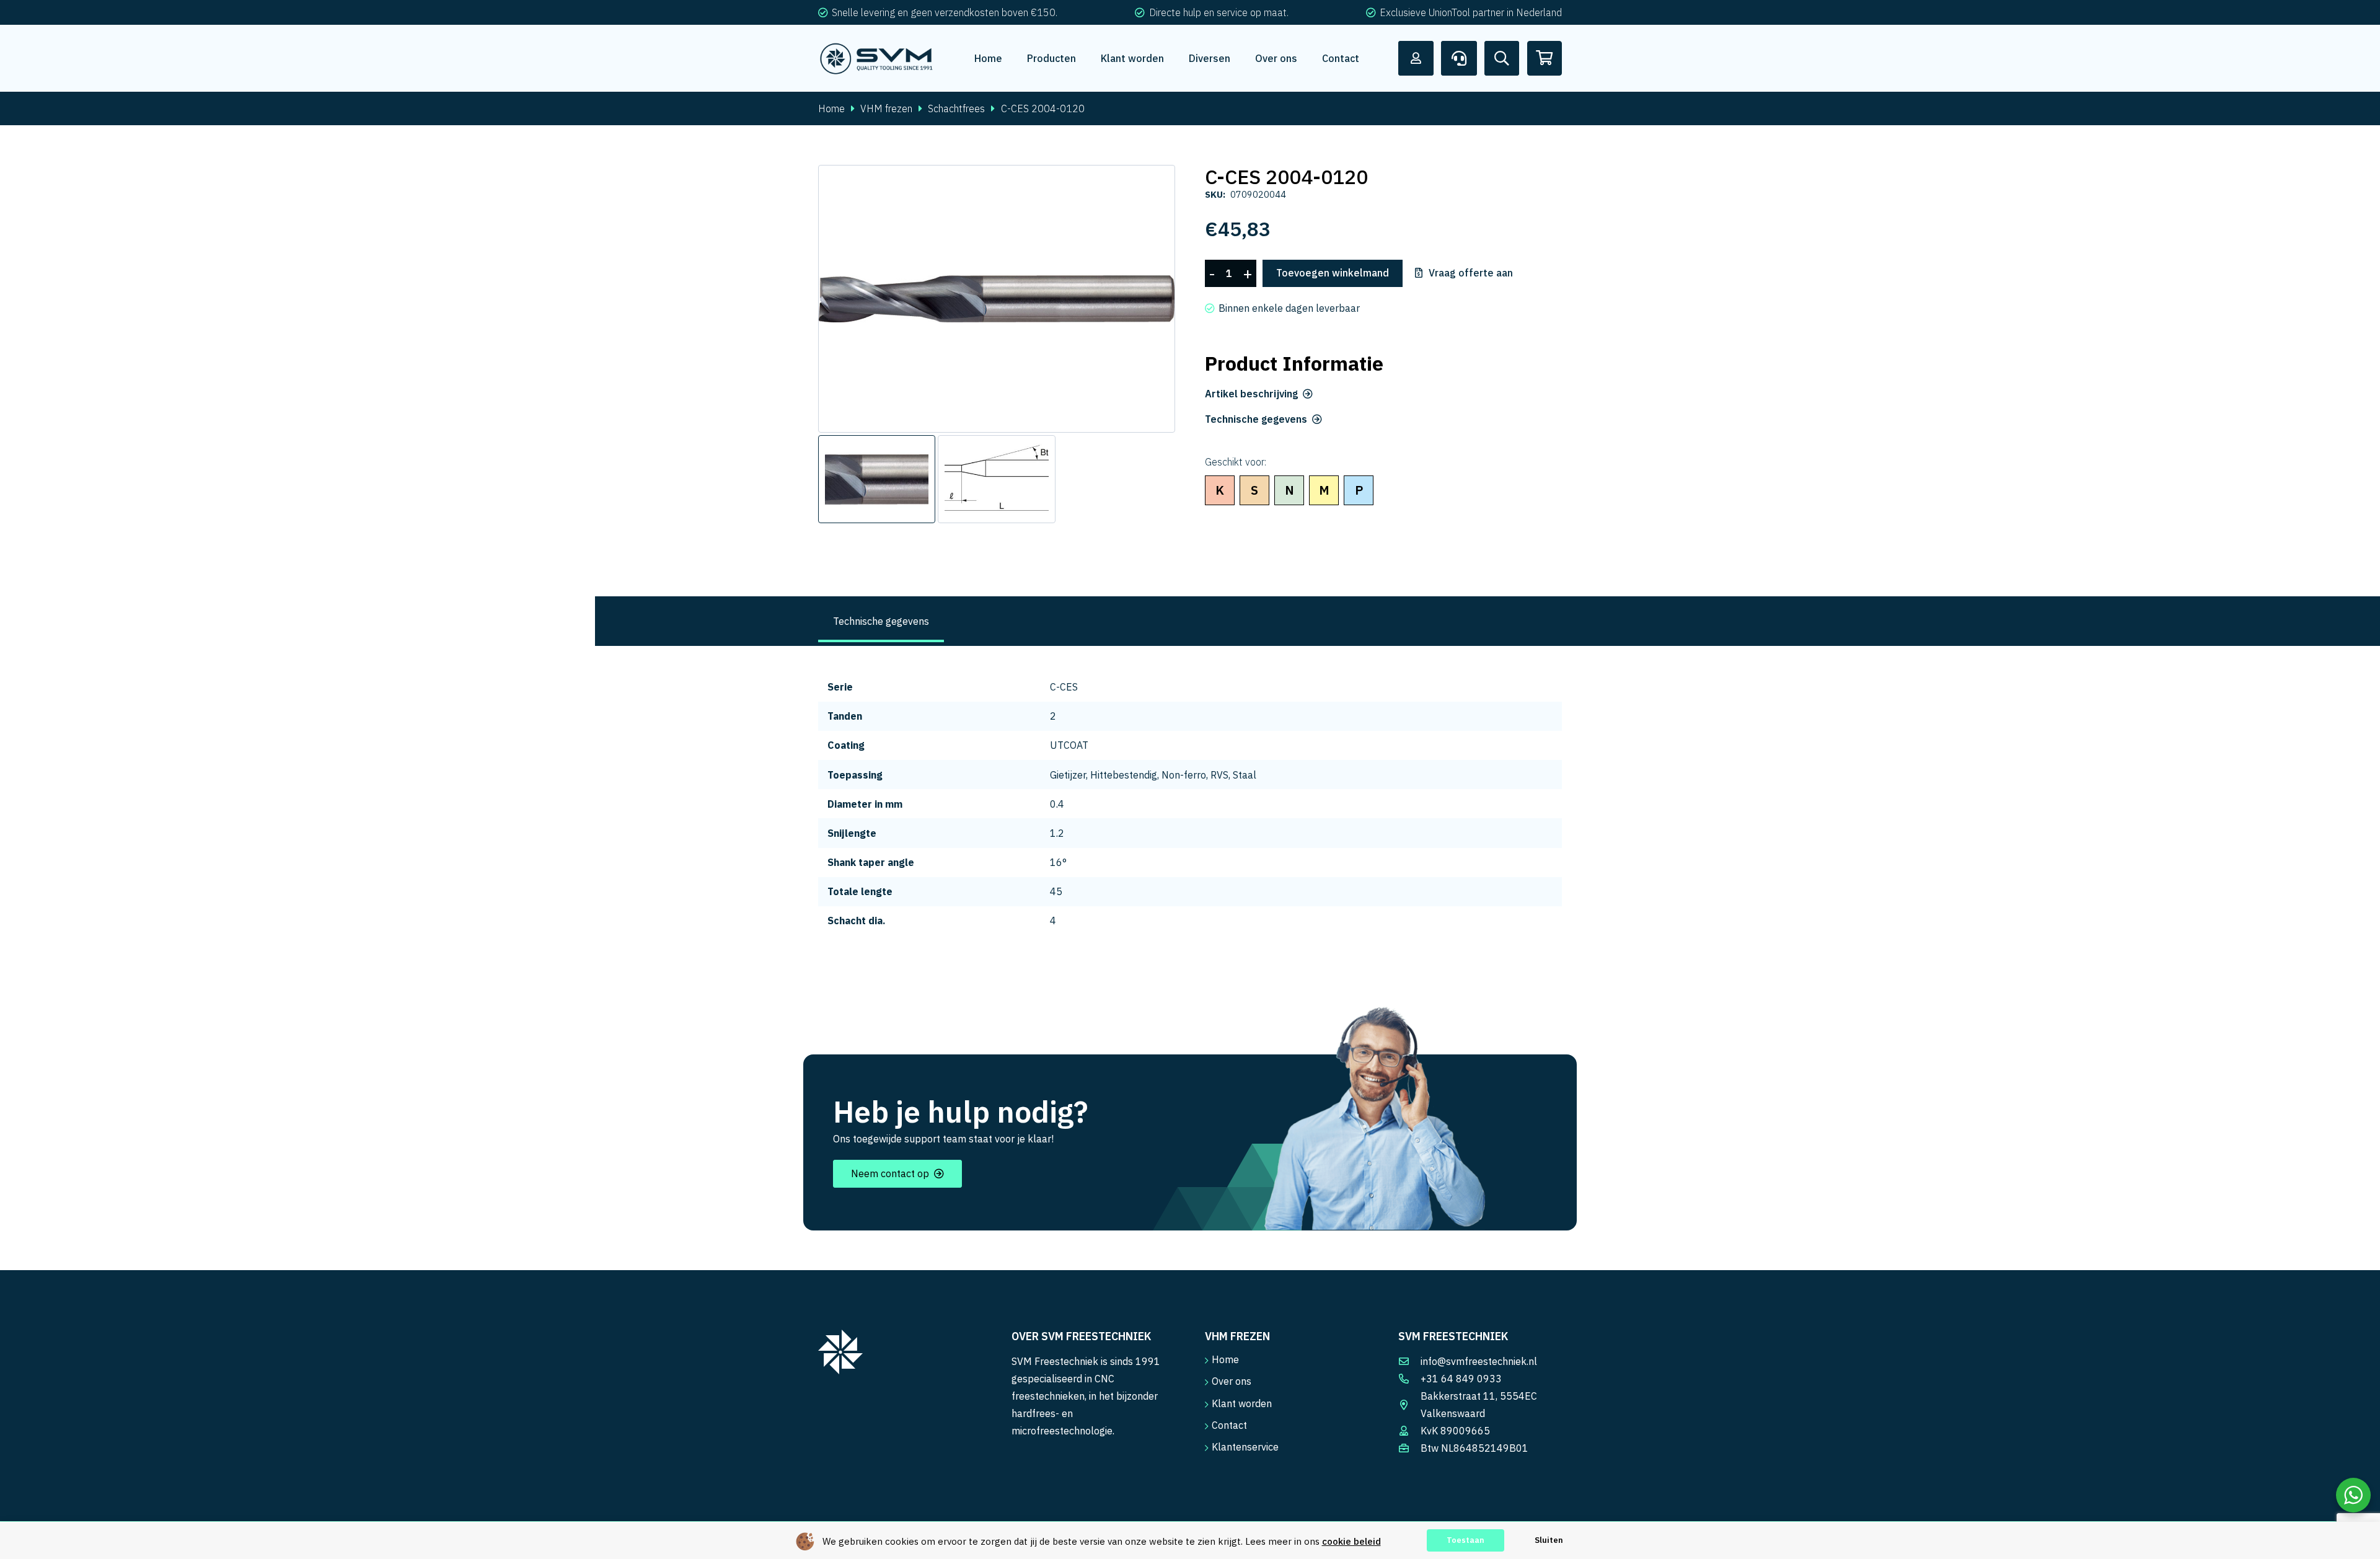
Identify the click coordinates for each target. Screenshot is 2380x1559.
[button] (1155, 185)
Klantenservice (1245, 1447)
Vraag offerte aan (1471, 273)
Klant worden (1242, 1403)
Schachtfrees (956, 108)
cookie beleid (1351, 1541)
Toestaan (1465, 1540)
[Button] (1416, 58)
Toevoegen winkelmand (1333, 273)
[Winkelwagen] (1545, 58)
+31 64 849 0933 (1461, 1379)
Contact (1229, 1425)
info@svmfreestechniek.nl (1479, 1361)
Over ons (1232, 1381)
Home (831, 108)
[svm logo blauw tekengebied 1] (877, 58)
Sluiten (1549, 1540)
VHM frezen (886, 108)
